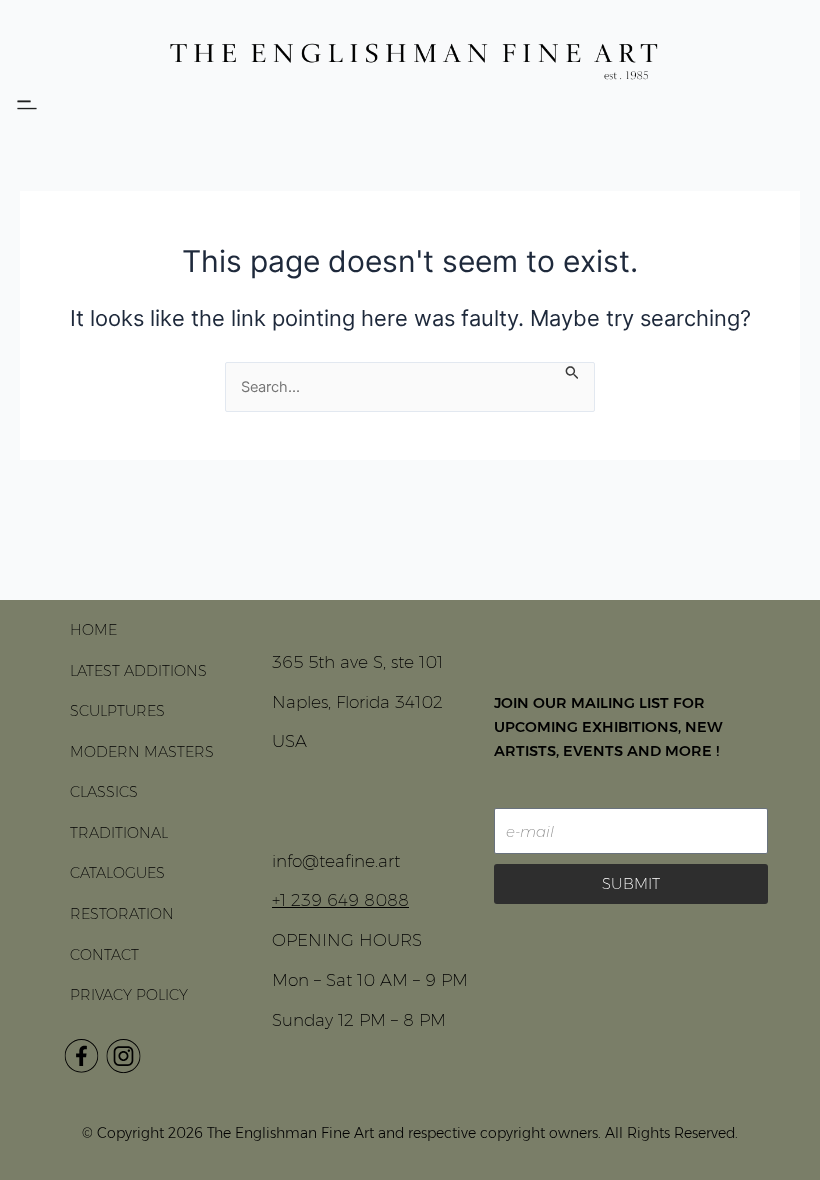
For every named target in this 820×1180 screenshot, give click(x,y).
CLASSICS (104, 792)
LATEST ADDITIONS (138, 671)
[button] (26, 105)
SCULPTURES (117, 711)
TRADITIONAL (119, 833)
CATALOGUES (117, 873)
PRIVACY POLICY (129, 995)
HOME (93, 630)
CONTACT (104, 955)
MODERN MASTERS (142, 752)
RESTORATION (122, 914)
